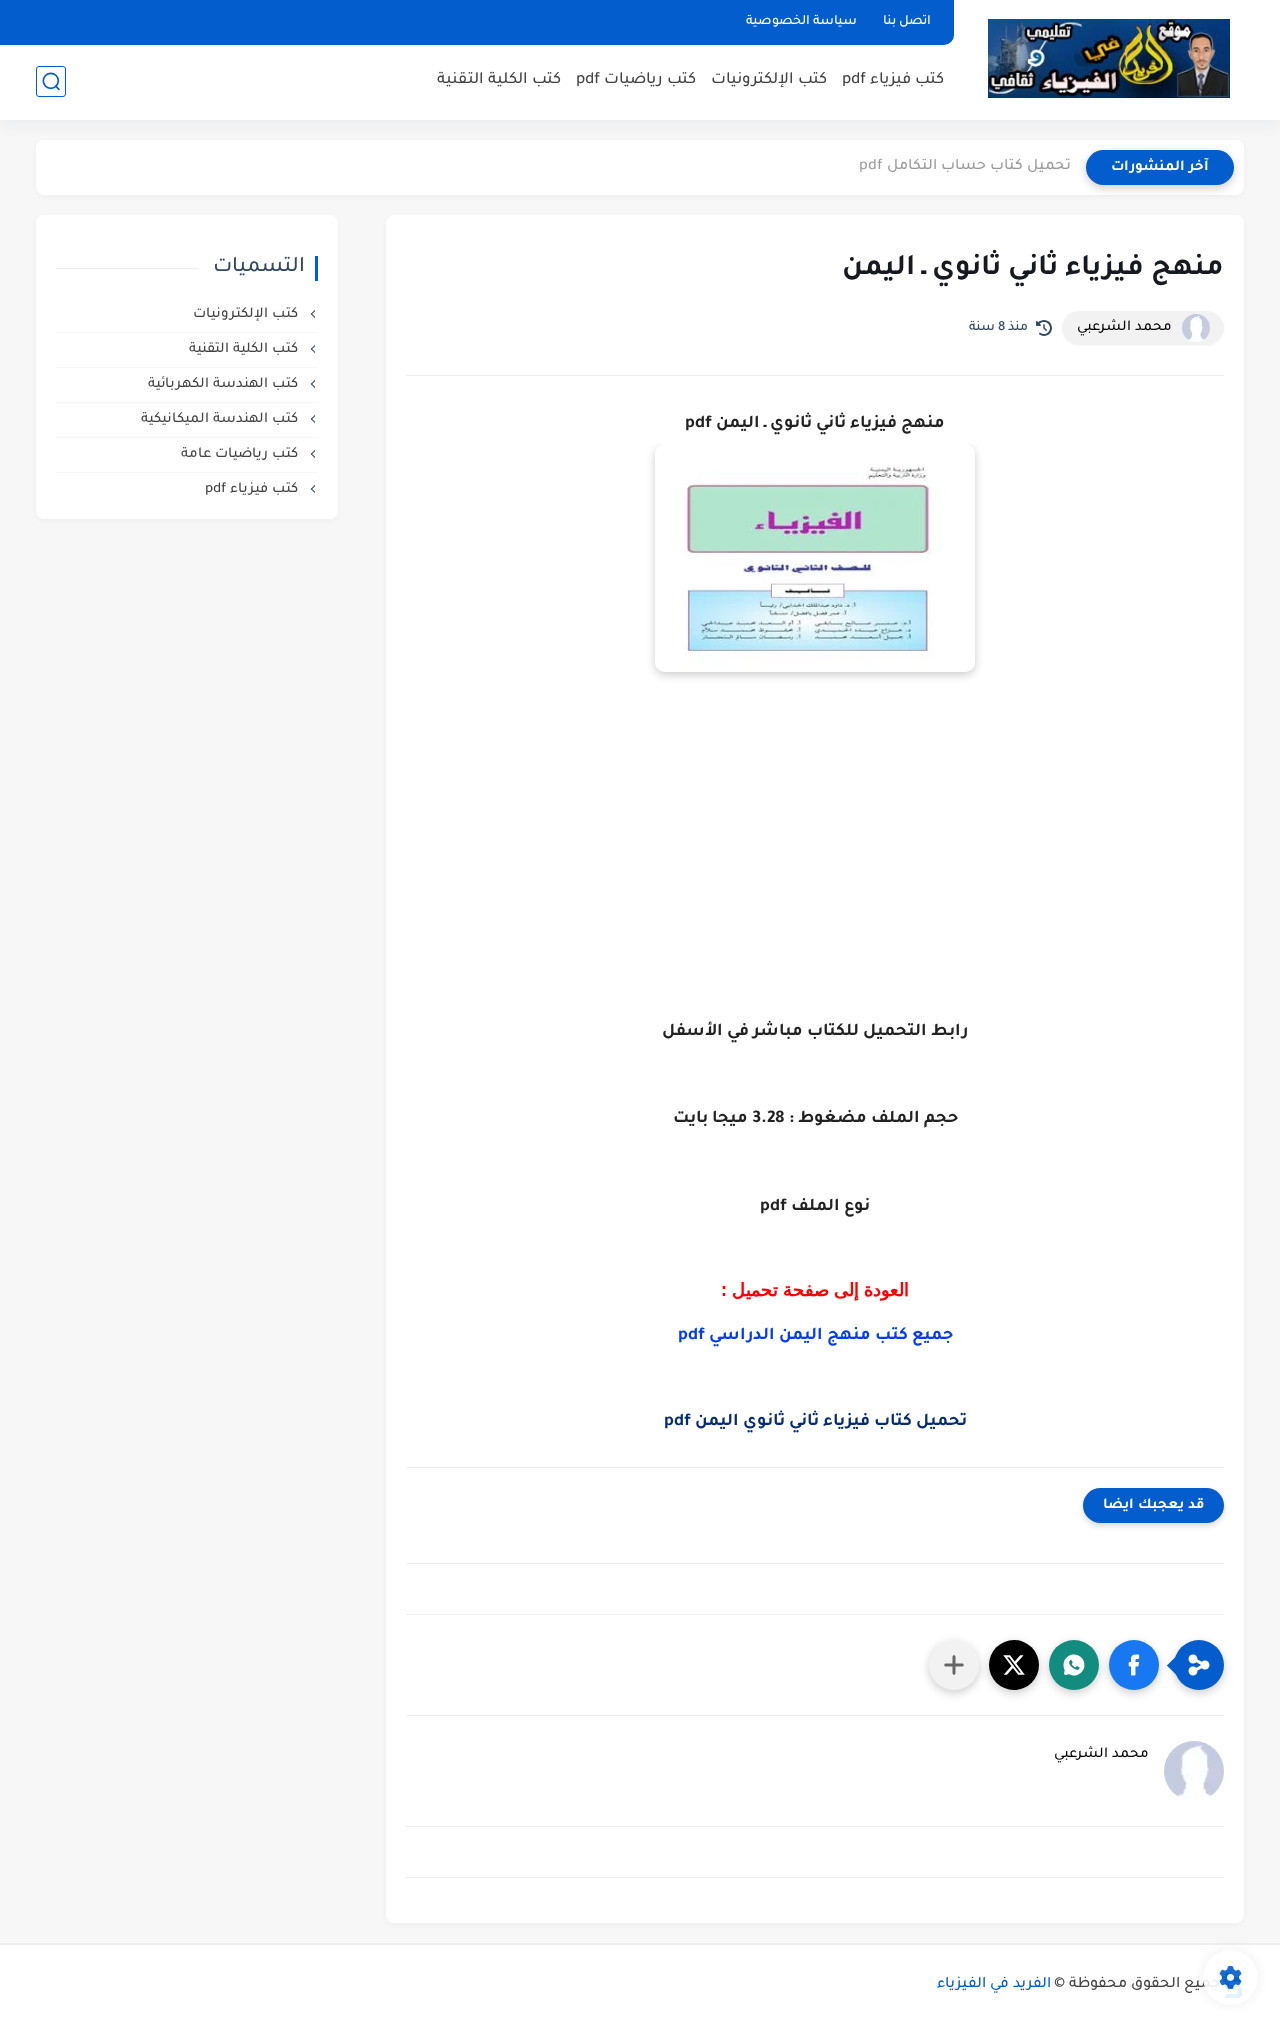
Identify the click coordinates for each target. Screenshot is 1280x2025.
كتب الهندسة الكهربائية (225, 384)
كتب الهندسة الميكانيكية (221, 419)
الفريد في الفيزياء (994, 1985)
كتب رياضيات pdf (636, 80)
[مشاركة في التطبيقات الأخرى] (954, 1665)
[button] (1134, 1665)
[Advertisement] (815, 889)
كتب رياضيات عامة (241, 454)
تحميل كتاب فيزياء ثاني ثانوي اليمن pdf (815, 1422)
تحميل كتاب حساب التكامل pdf (965, 167)
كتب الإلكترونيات (769, 80)
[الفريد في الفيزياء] (1108, 58)
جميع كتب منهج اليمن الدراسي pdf (815, 1336)
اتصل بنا (907, 22)
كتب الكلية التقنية (499, 80)
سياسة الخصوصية (801, 22)
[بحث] (51, 81)
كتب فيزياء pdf (893, 80)
